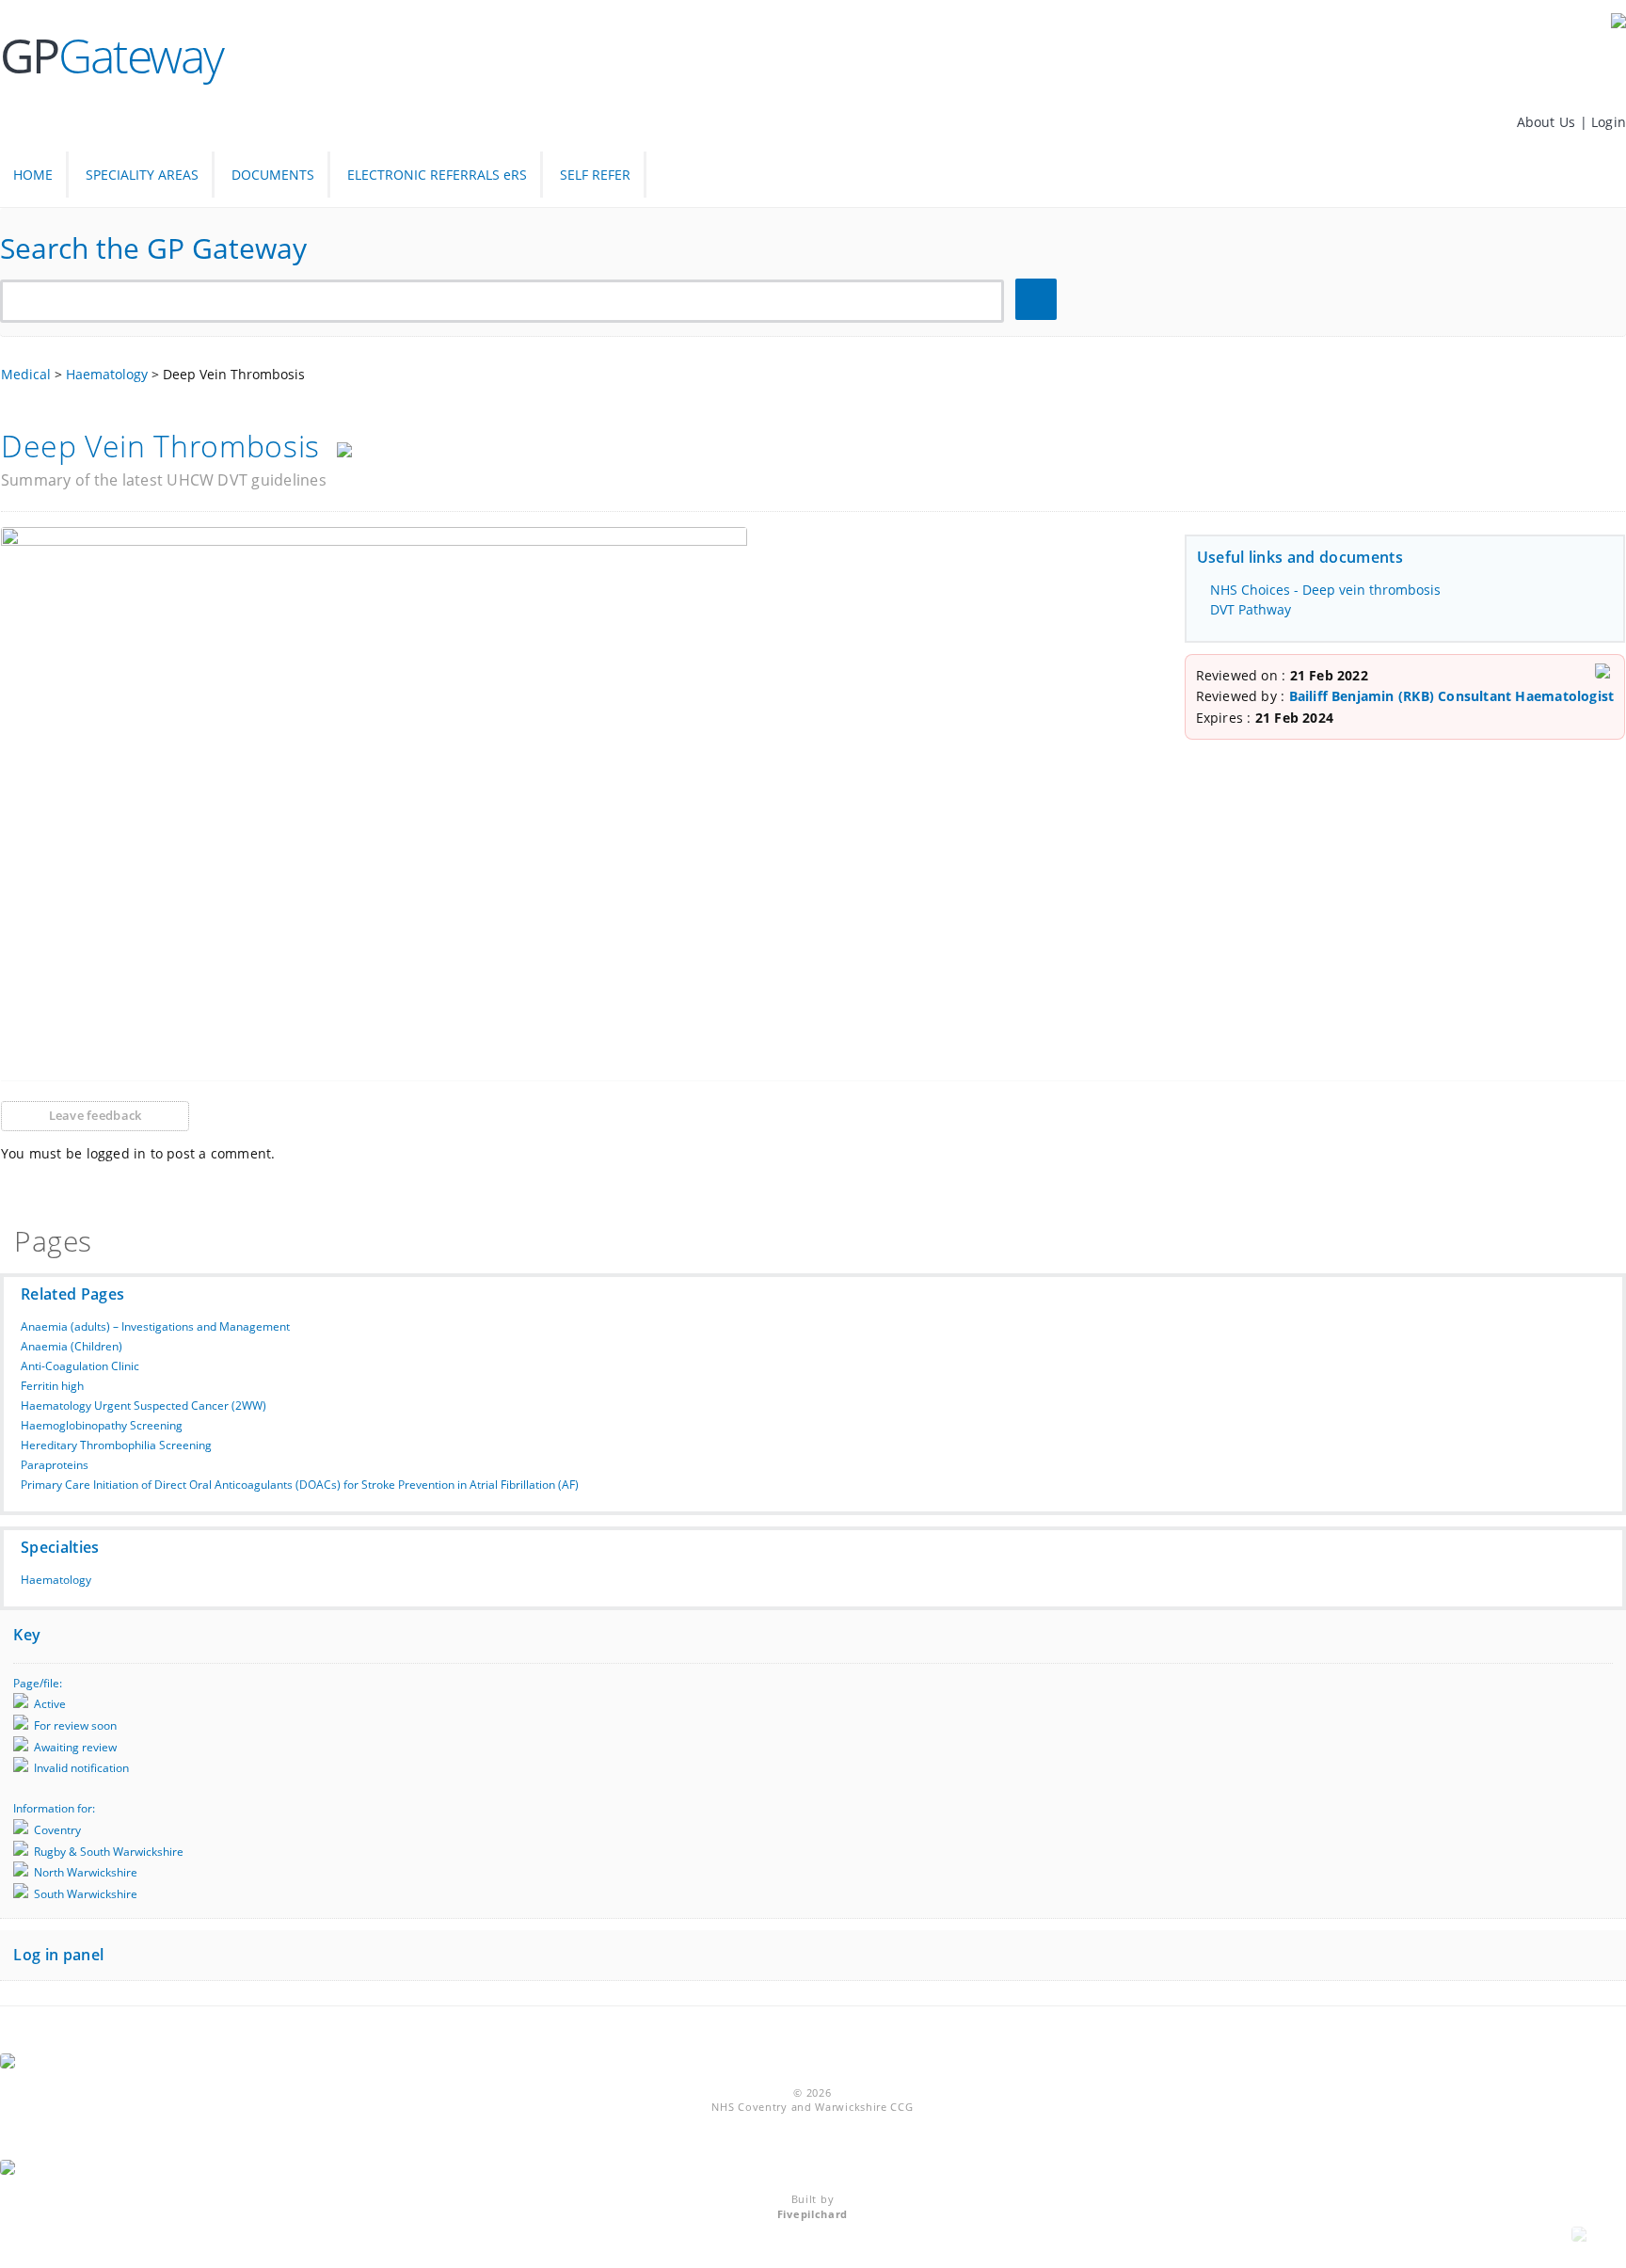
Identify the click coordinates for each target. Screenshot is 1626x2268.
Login (1609, 122)
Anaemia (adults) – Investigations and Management (155, 1326)
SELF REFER (595, 175)
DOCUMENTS (273, 175)
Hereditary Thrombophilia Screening (116, 1445)
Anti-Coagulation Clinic (80, 1366)
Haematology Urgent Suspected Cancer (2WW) (143, 1406)
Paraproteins (55, 1465)
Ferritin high (52, 1386)
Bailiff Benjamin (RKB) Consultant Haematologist (1452, 696)
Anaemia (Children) (72, 1346)
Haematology (56, 1580)
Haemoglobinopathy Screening (102, 1425)
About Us (1548, 122)
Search (1039, 300)
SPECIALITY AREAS (142, 175)
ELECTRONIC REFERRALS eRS (437, 175)
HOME (33, 175)
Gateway (112, 56)
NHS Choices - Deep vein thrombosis (1325, 590)
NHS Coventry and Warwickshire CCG (812, 2107)
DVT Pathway (1251, 609)
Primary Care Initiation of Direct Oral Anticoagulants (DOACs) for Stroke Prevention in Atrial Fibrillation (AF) (300, 1485)
